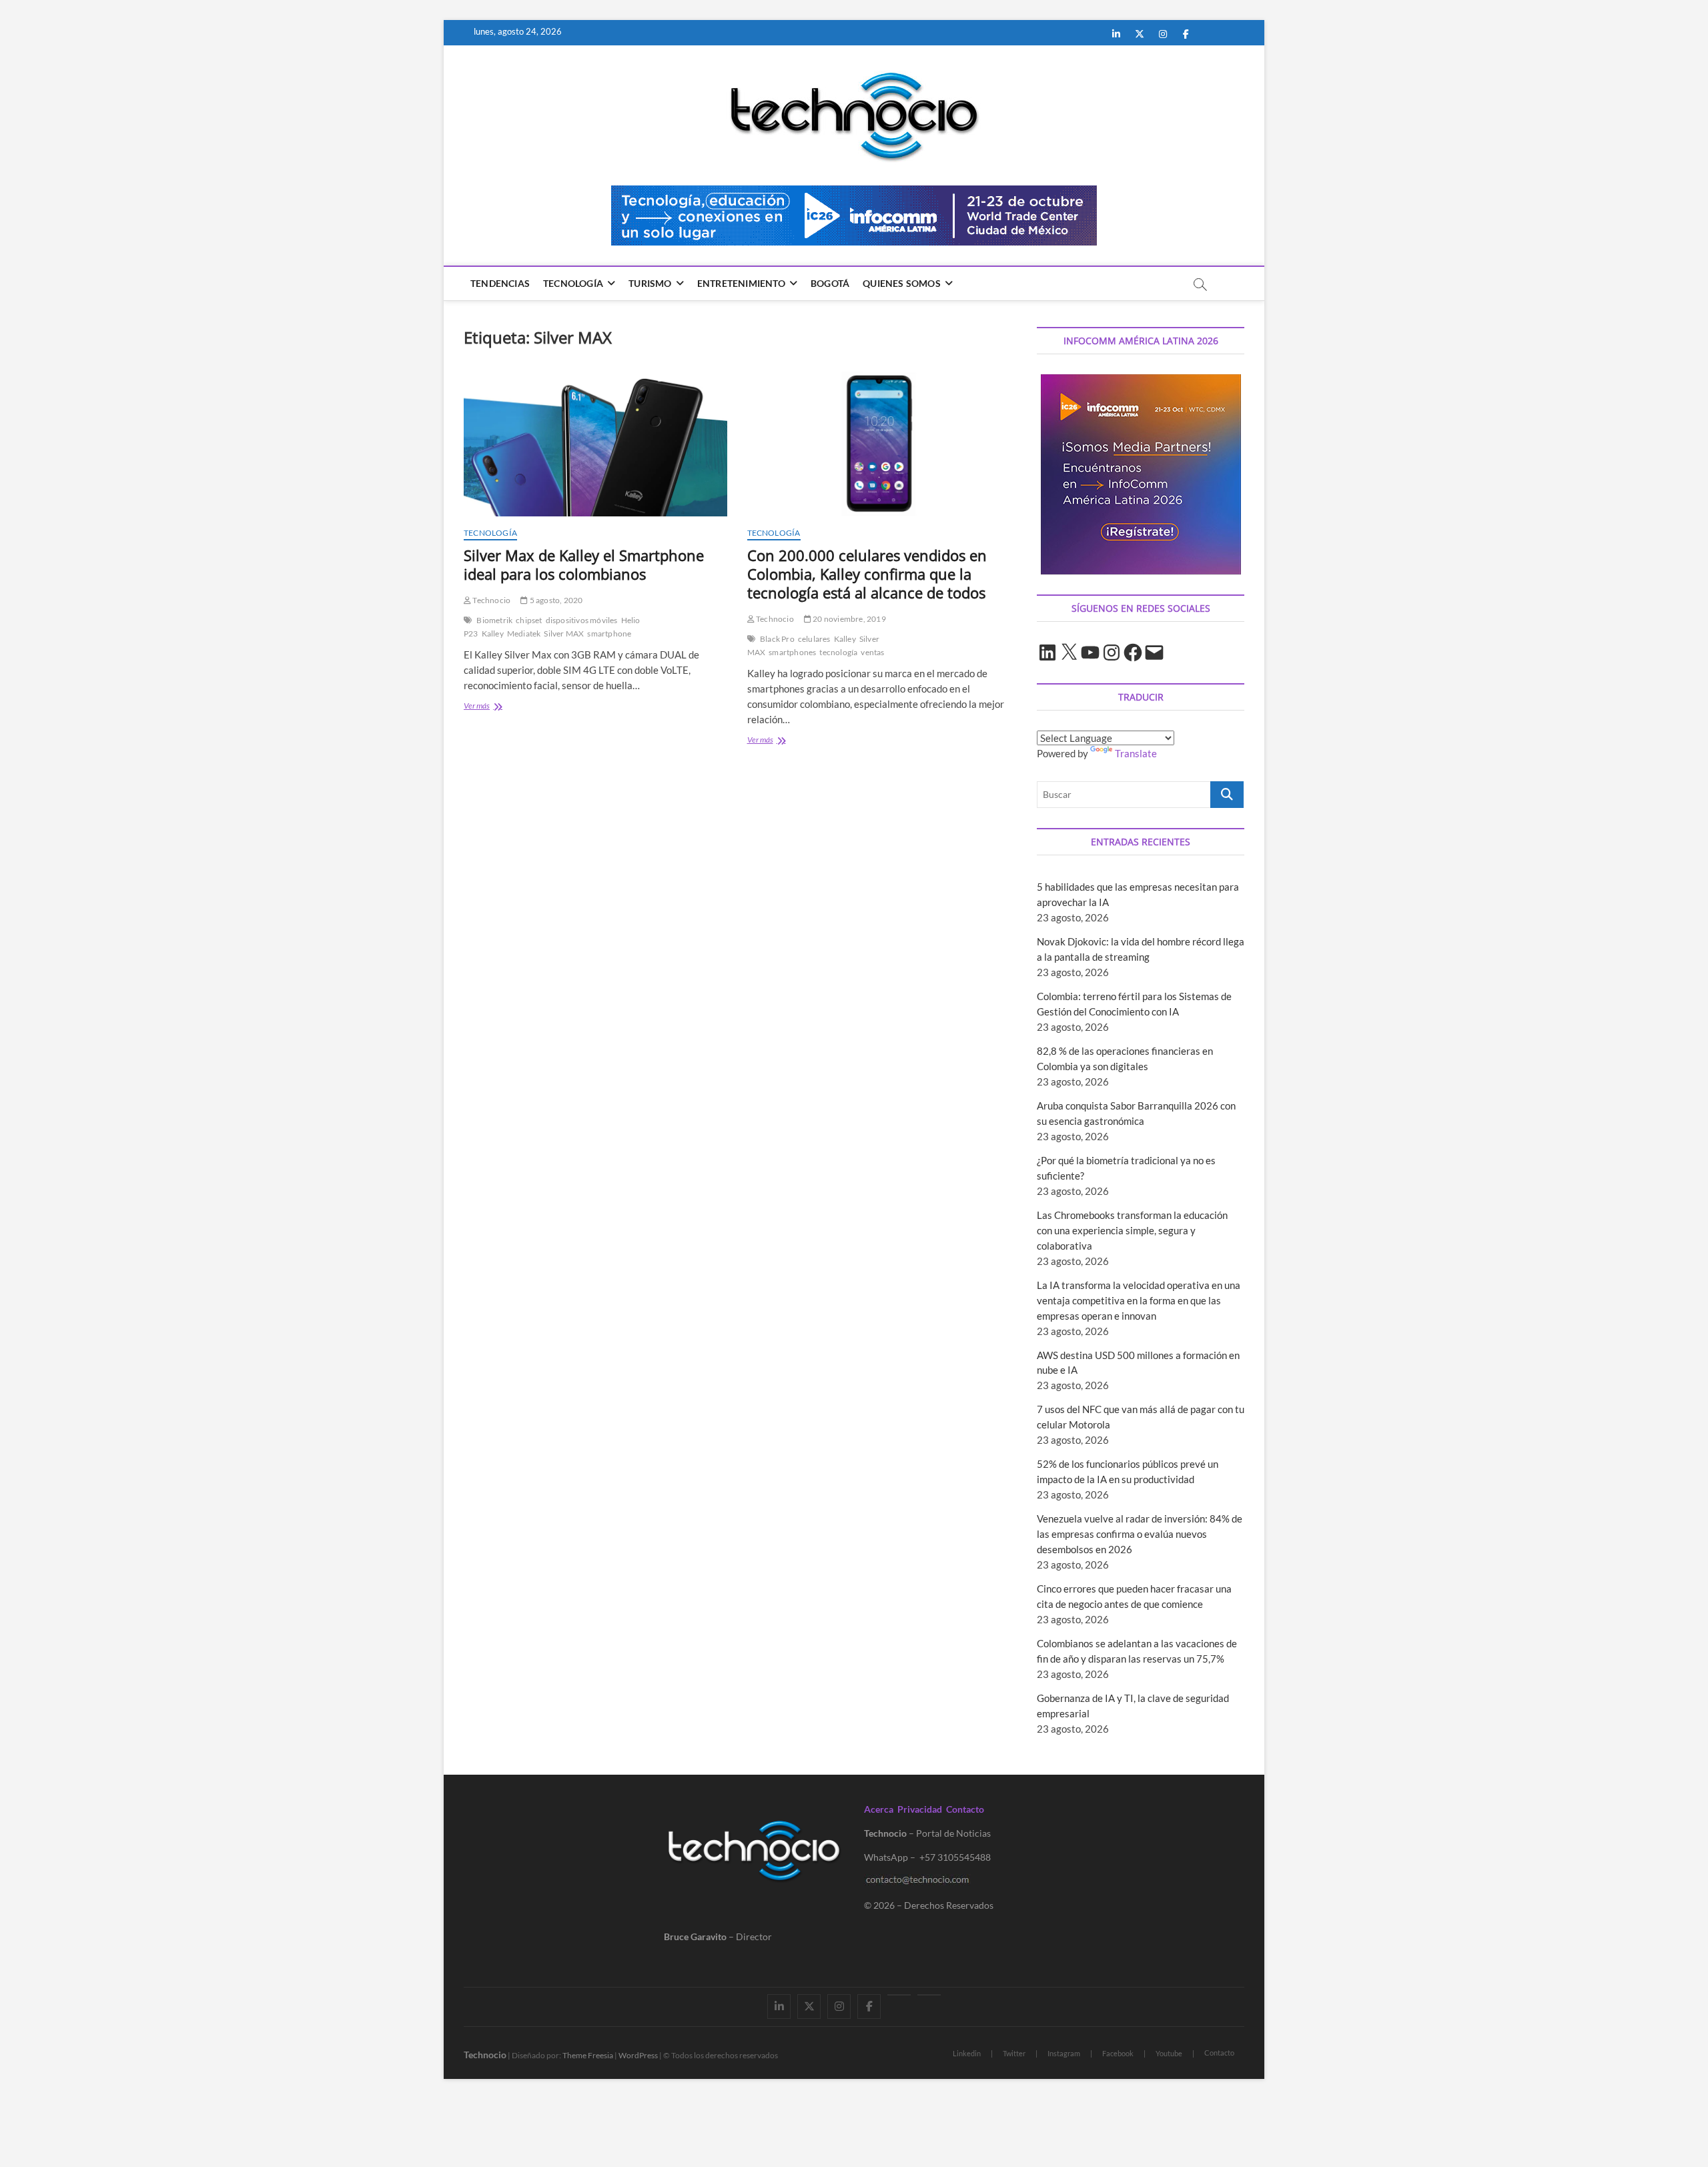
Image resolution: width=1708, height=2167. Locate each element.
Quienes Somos (902, 283)
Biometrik (494, 620)
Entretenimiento (741, 283)
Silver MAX (564, 633)
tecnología (838, 652)
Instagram (1064, 2053)
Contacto (965, 1809)
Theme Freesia (588, 2055)
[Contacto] (929, 1995)
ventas (872, 652)
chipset (529, 620)
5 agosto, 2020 (555, 600)
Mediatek (524, 633)
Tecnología (573, 283)
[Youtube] (899, 1995)
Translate (1136, 753)
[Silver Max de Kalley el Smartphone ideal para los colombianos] (595, 444)
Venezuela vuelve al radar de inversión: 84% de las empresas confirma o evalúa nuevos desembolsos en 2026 (1140, 1534)
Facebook (1118, 2053)
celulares (814, 639)
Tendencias (500, 283)
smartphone (609, 633)
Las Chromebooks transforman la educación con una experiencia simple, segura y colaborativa (1132, 1230)
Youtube (1169, 2053)
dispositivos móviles (582, 620)
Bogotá (830, 283)
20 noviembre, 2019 (849, 619)
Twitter (1014, 2053)
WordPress (638, 2055)
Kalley (493, 633)
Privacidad (920, 1809)
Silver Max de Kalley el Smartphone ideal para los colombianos (584, 564)
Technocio (491, 600)
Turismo (650, 283)
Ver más (497, 707)
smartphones (792, 652)
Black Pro (777, 639)
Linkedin (967, 2053)
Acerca (879, 1809)
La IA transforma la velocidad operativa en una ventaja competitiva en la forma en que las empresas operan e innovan (1139, 1300)
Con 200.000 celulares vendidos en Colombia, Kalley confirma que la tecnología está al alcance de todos (867, 574)
